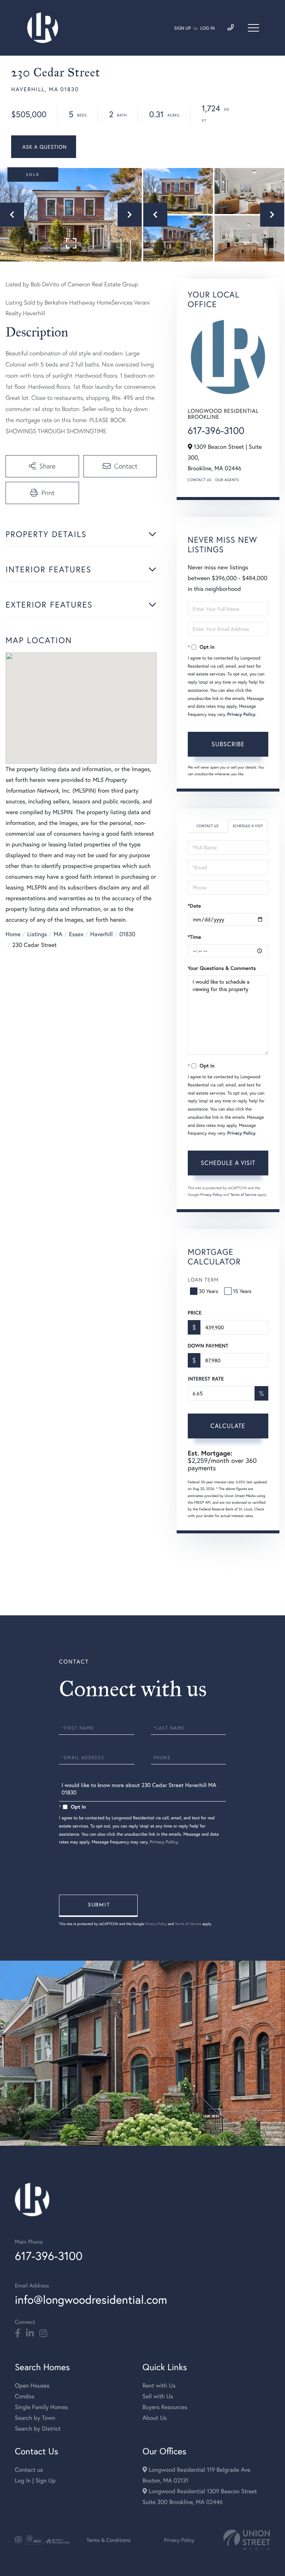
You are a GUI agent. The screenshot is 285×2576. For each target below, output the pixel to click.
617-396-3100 (216, 431)
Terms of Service (243, 1195)
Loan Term (203, 1279)
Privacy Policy (242, 715)
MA (58, 934)
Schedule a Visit (248, 826)
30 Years (209, 1291)
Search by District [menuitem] (38, 2429)
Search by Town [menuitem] (35, 2418)
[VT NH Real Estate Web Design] (247, 2540)
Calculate (228, 1426)
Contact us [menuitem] (29, 2470)
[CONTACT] (44, 147)
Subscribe (228, 744)
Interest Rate (206, 1379)
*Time (194, 937)
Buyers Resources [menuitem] (165, 2407)
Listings (37, 934)
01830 (127, 934)
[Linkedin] (30, 2333)
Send (98, 1906)
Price (195, 1313)
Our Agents (227, 480)
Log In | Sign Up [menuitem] (35, 2480)
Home (13, 934)
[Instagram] (43, 2333)
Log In (208, 28)
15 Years (242, 1291)
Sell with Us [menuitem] (158, 2396)
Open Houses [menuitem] (32, 2386)
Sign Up (182, 28)
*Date (194, 906)
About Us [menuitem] (155, 2418)
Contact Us (200, 480)
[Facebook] (18, 2333)
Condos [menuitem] (25, 2396)
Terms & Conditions (109, 2540)
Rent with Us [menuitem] (159, 2386)
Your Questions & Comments (222, 968)
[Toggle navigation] (253, 28)
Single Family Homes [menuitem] (41, 2407)
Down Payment (208, 1346)
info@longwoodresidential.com (91, 2299)
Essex (76, 934)
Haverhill (101, 934)
